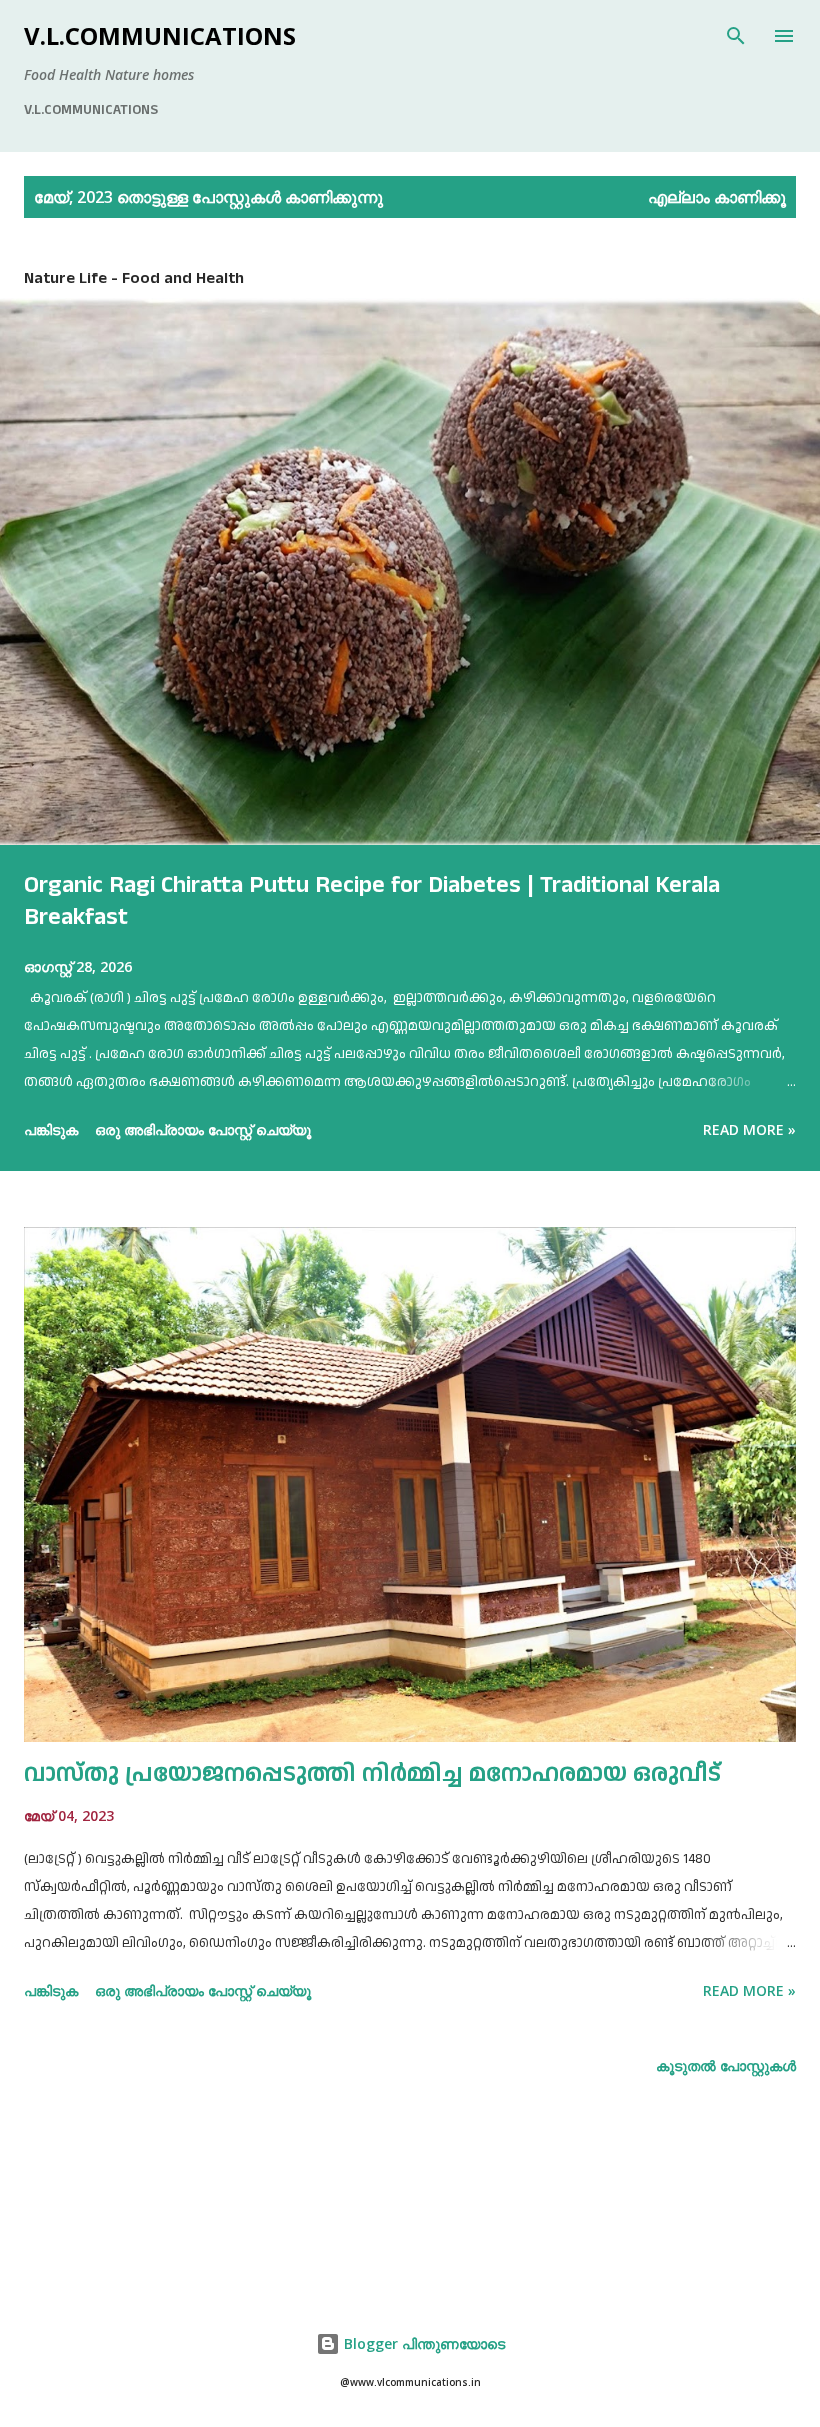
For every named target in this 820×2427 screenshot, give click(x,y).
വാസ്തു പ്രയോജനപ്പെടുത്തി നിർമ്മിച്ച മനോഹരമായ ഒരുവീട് (372, 1774)
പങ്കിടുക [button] (51, 1129)
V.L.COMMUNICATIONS (160, 35)
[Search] (736, 36)
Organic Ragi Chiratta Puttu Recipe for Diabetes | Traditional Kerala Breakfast (372, 901)
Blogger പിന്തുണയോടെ (422, 2343)
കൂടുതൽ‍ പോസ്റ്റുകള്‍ (726, 2065)
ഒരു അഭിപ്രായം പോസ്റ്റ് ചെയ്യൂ (203, 1129)
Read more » (749, 1129)
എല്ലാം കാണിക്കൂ (717, 197)
